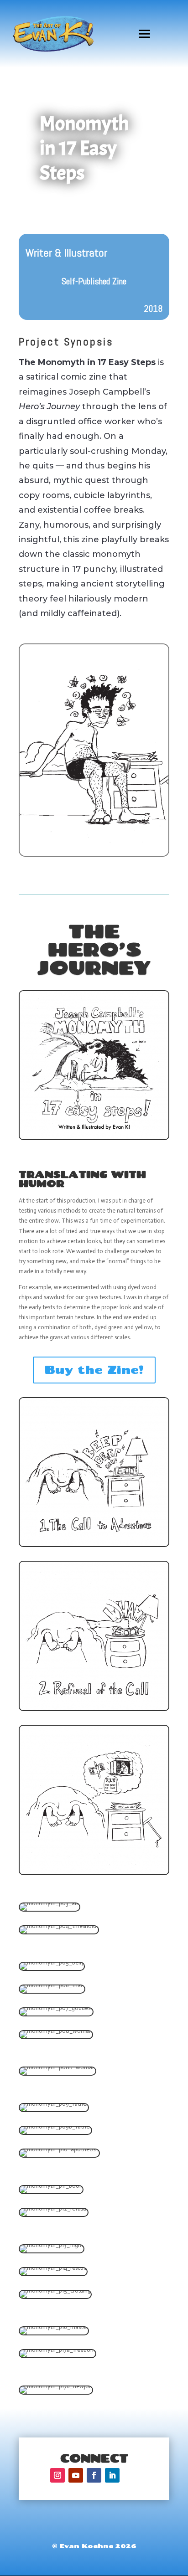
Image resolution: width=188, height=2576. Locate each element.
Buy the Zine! (94, 1370)
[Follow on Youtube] (76, 2475)
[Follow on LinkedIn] (112, 2475)
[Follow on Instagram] (57, 2475)
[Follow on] (131, 2475)
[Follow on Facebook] (94, 2475)
